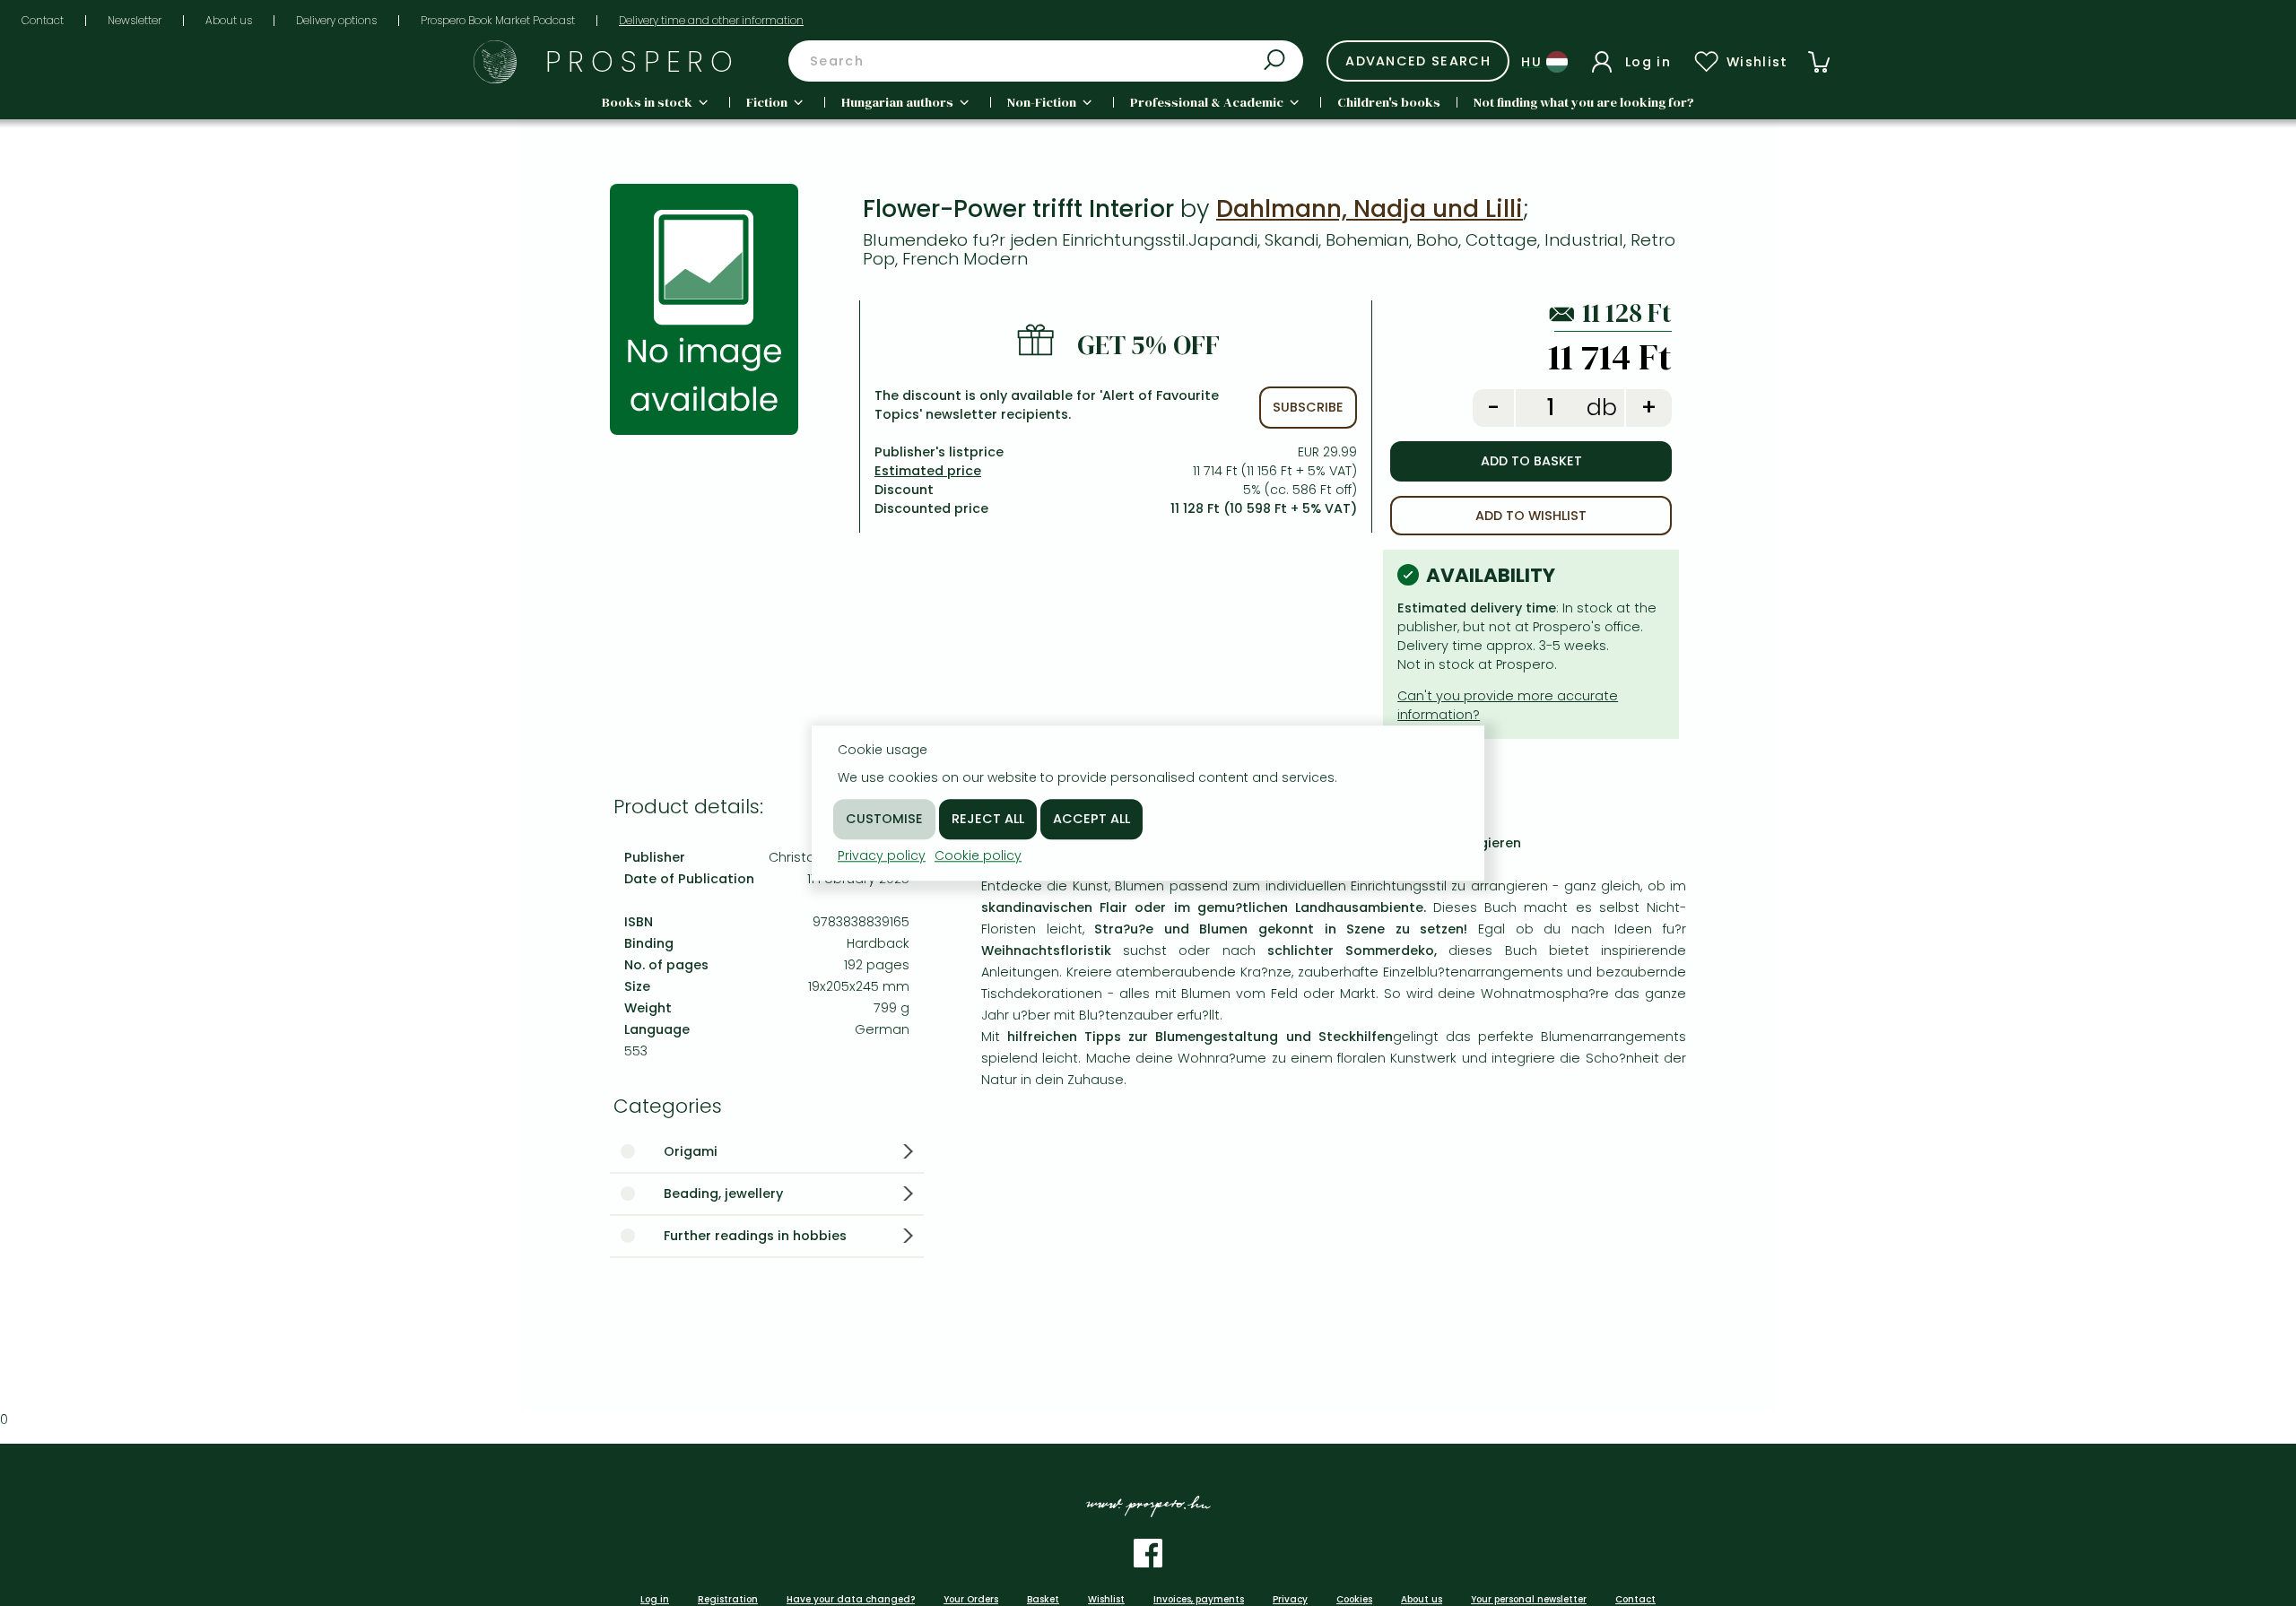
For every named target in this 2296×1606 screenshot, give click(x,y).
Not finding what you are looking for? (1584, 102)
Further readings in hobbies (755, 1236)
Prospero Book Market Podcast (498, 20)
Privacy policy (882, 855)
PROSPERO (643, 61)
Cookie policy (978, 855)
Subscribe (1308, 407)
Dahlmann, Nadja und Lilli (1370, 208)
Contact (43, 20)
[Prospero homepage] (495, 62)
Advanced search (1418, 61)
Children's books (1389, 102)
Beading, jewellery (723, 1194)
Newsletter (135, 20)
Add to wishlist (1531, 516)
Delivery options (336, 20)
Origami (691, 1151)
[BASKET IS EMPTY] (1819, 62)
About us (229, 20)
